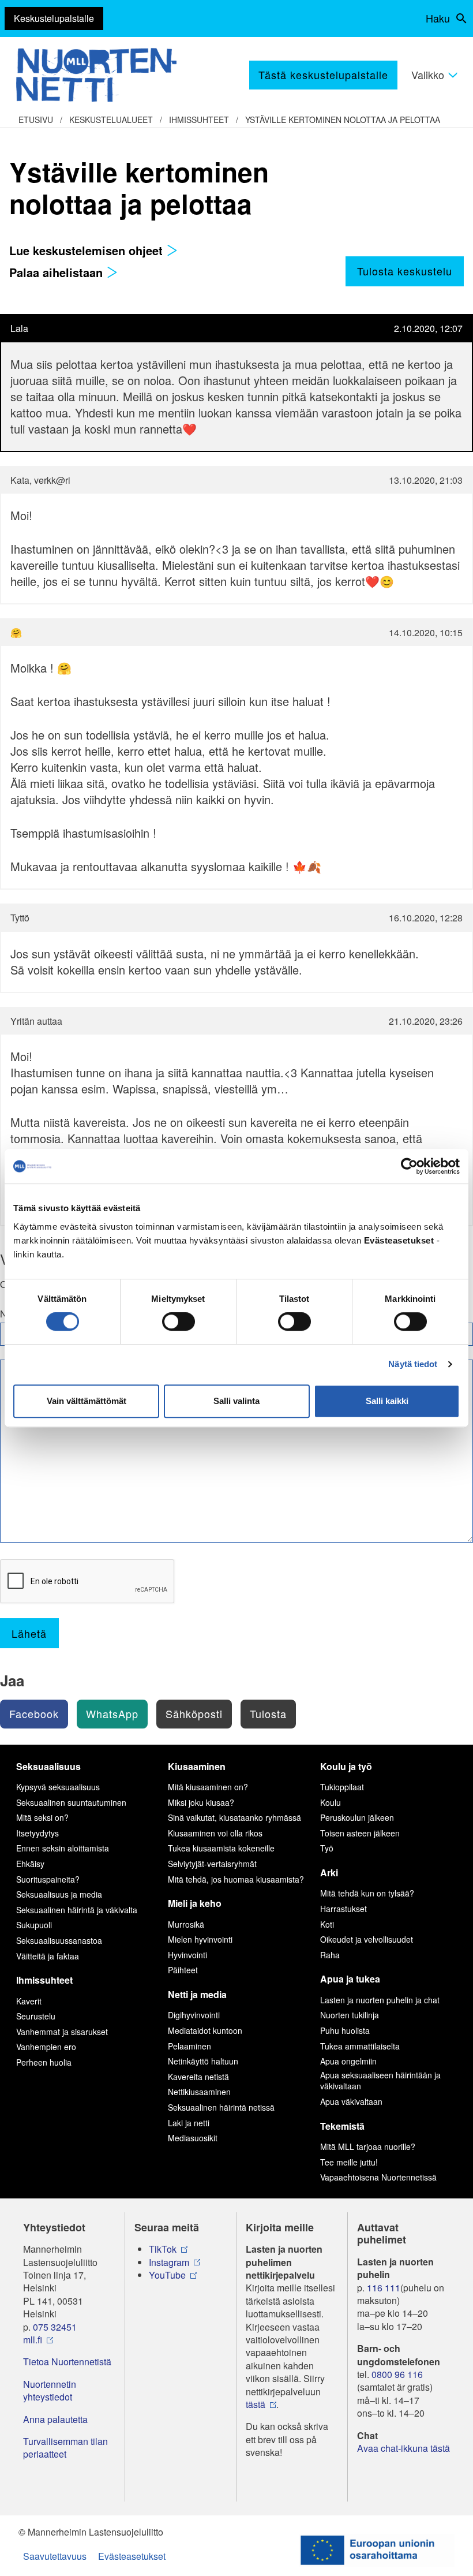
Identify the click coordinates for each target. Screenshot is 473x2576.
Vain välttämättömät (87, 1401)
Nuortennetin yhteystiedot (50, 2391)
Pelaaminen (189, 2046)
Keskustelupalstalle (54, 18)
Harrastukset (344, 1909)
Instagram (169, 2263)
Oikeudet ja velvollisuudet (367, 1939)
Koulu (331, 1802)
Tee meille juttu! (349, 2162)
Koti (327, 1924)
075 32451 (55, 2327)
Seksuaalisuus (48, 1766)
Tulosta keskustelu (405, 271)
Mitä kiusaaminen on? (208, 1787)
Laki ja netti (189, 2123)
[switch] (179, 1321)
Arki (329, 1873)
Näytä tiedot (413, 1364)
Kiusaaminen (197, 1766)
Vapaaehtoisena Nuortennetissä (378, 2177)
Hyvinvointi (187, 1955)
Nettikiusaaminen (199, 2092)
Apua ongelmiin (348, 2061)
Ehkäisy (30, 1864)
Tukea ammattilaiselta (360, 2046)
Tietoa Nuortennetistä (67, 2362)
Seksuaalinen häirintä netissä (221, 2107)
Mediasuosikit (193, 2138)
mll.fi (33, 2340)
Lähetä (29, 1633)
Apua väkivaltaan (351, 2101)
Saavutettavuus (55, 2556)
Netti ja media (197, 1994)
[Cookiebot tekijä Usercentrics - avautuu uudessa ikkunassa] (409, 1166)
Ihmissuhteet (199, 120)
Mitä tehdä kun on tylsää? (367, 1893)
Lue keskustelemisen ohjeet (88, 250)
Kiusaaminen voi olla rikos (215, 1833)
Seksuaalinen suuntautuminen (71, 1802)
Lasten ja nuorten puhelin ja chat (380, 2000)
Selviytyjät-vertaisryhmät (212, 1864)
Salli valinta (236, 1401)
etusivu (36, 120)
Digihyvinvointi (194, 2015)
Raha (330, 1955)
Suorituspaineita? (48, 1879)
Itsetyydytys (37, 1833)
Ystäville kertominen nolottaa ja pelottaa (343, 120)
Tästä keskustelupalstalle (323, 74)
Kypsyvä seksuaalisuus (58, 1787)
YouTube (167, 2275)
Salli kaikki (387, 1401)
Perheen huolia (44, 2062)
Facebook (34, 1713)
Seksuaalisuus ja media (59, 1894)
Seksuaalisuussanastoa (59, 1940)
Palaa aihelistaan (58, 272)
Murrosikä (186, 1924)
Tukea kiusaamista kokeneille (221, 1848)
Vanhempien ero (46, 2047)
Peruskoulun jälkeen (357, 1817)
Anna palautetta (55, 2420)
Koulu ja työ (346, 1766)
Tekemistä (342, 2126)
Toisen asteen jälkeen (360, 1833)
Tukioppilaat (342, 1787)
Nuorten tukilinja (350, 2015)
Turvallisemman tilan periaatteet (65, 2448)
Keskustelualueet (111, 120)
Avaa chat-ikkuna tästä (403, 2448)
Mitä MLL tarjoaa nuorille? (368, 2146)
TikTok (163, 2249)
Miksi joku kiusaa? (201, 1802)
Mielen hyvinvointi (200, 1939)
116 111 (384, 2288)
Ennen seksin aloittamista (63, 1848)
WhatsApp (112, 1713)
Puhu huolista (345, 2030)
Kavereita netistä (198, 2077)
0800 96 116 (397, 2375)
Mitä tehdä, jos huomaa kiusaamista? (236, 1879)
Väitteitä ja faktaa (48, 1956)
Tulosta (268, 1713)
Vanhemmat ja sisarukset (62, 2032)
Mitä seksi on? (42, 1817)
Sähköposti (194, 1713)
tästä (256, 2405)
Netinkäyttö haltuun (203, 2061)
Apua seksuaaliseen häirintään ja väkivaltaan (380, 2081)
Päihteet (183, 1970)
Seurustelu (36, 2016)
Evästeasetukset (132, 2556)
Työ (327, 1848)
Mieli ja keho (195, 1903)
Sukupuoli (34, 1925)
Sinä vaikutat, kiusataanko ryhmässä (234, 1817)
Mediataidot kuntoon (205, 2030)
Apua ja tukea (350, 1979)
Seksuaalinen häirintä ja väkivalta (77, 1910)
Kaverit (29, 2001)
